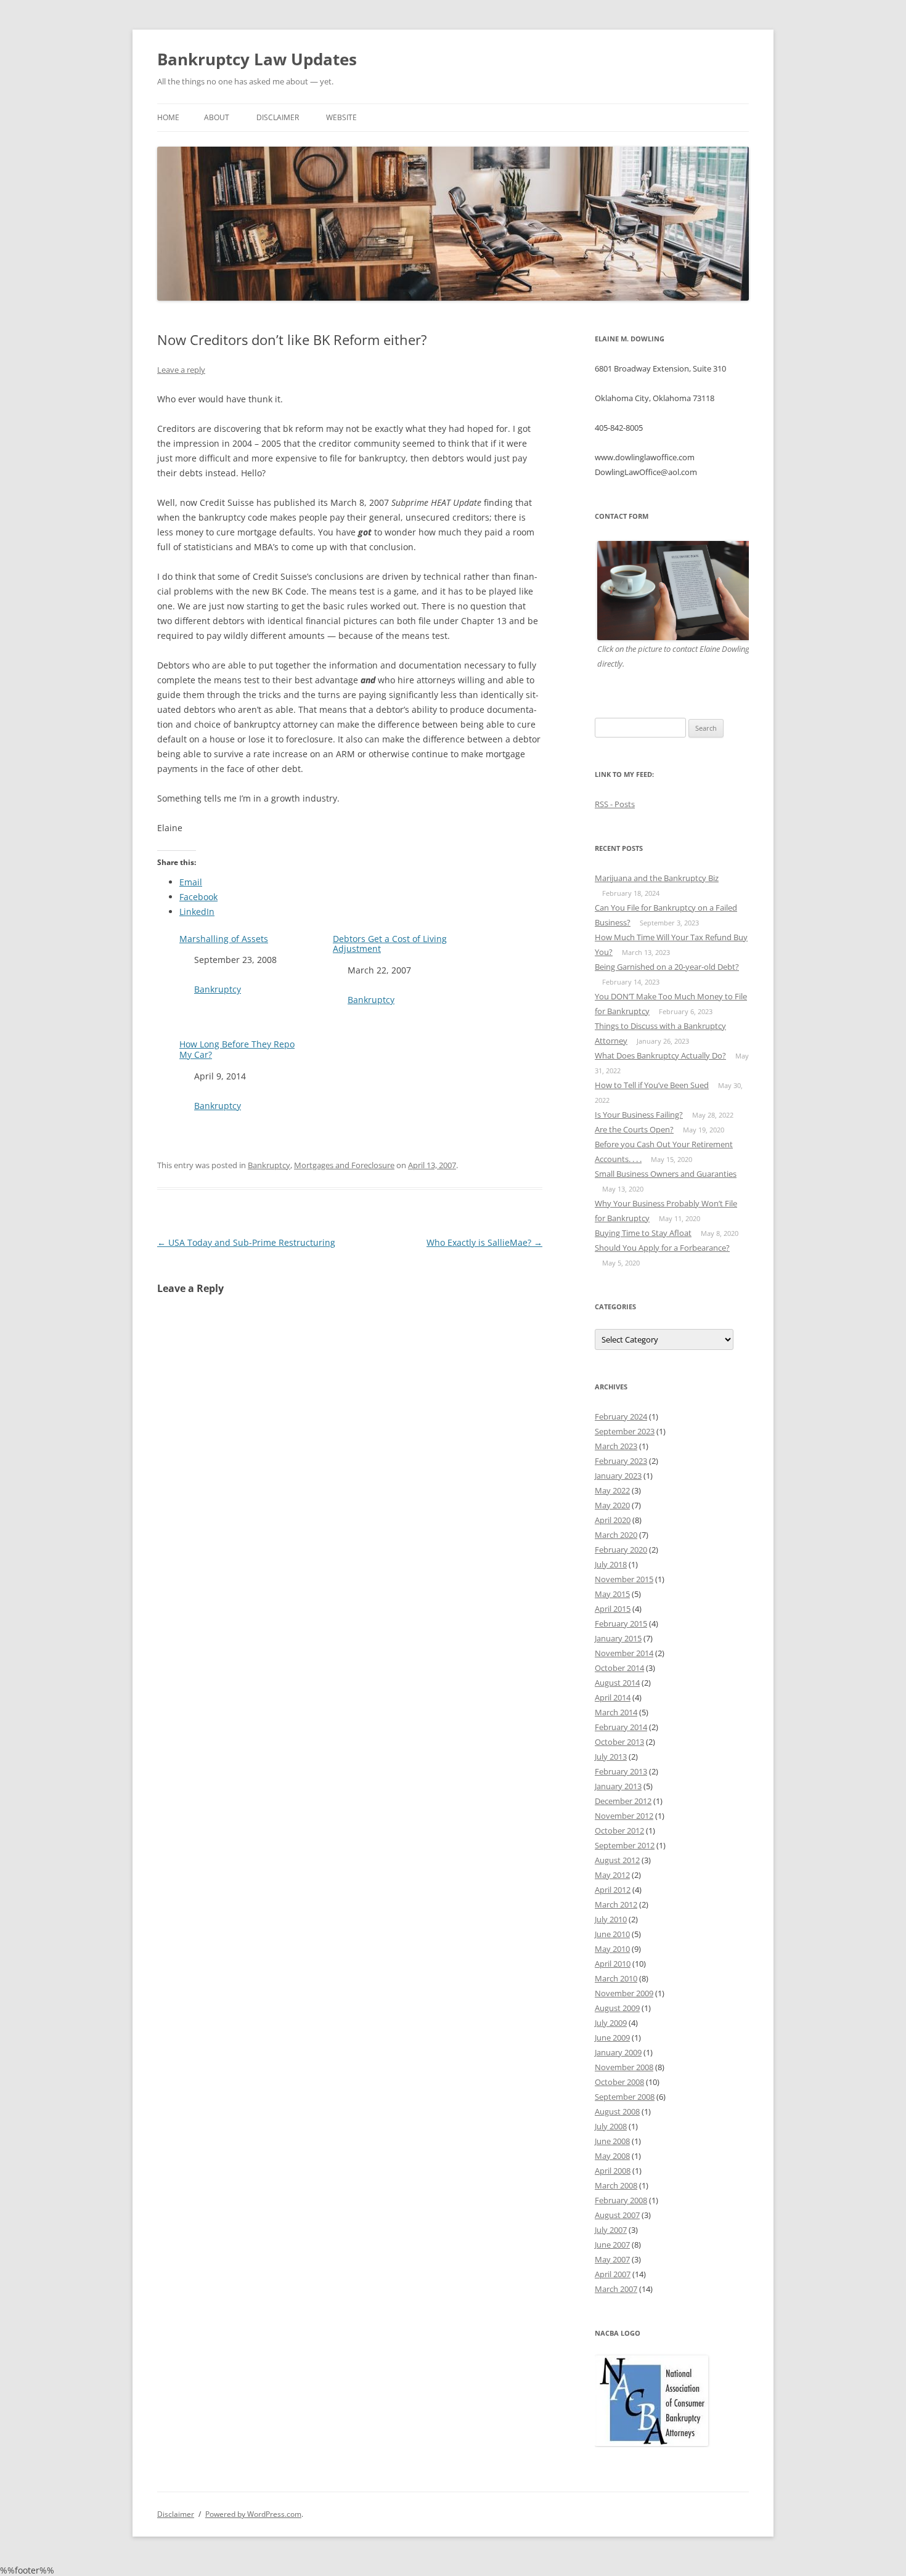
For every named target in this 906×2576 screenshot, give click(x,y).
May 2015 (612, 1594)
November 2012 (624, 1816)
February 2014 (621, 1727)
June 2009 (612, 2038)
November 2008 (624, 2067)
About (217, 117)
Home (168, 117)
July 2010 (611, 1919)
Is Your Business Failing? (639, 1115)
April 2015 (613, 1609)
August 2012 (617, 1860)
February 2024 (621, 1416)
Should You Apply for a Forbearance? (662, 1248)
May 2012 (612, 1875)
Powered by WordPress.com (253, 2514)
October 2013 (619, 1742)
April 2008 (613, 2171)
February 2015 (621, 1623)
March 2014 (616, 1712)
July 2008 (611, 2126)
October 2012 (619, 1830)
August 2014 (617, 1683)
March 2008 (616, 2185)
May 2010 (612, 1949)
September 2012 (625, 1845)
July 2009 (611, 2023)
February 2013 (621, 1771)
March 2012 (616, 1904)
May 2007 (612, 2259)
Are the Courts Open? (634, 1129)
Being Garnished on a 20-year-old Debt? (667, 967)
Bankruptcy (218, 989)
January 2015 (618, 1638)
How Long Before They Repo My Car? (237, 1050)
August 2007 (617, 2215)
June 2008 (612, 2141)
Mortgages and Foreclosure (344, 1165)
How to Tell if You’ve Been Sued (652, 1085)
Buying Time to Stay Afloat (643, 1233)
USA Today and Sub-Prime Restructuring (246, 1242)
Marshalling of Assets (224, 939)
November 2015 (624, 1579)
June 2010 (612, 1934)
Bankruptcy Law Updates (257, 59)
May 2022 (612, 1490)
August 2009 (617, 2008)
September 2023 (625, 1431)
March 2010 (616, 1978)
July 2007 (611, 2230)
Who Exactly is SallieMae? (484, 1242)
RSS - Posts (615, 804)
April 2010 (613, 1964)
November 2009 (624, 1993)
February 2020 (621, 1550)
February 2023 (621, 1461)
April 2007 (613, 2274)
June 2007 (612, 2245)
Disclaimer (278, 117)
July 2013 (611, 1757)
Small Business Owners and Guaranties (666, 1174)
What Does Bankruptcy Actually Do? (660, 1055)
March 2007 (616, 2289)
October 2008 (619, 2082)
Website (341, 117)
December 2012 (623, 1801)
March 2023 (616, 1446)
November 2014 (624, 1653)
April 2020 (613, 1520)
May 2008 (612, 2156)
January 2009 (618, 2052)
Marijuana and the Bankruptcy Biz (657, 878)
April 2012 (613, 1890)
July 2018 (611, 1564)
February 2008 (621, 2200)
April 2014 (613, 1697)
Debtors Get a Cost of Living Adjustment (390, 945)
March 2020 (616, 1535)
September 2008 (625, 2097)
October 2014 (619, 1668)
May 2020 (612, 1505)
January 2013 (618, 1786)
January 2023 (618, 1476)
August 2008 (617, 2111)
